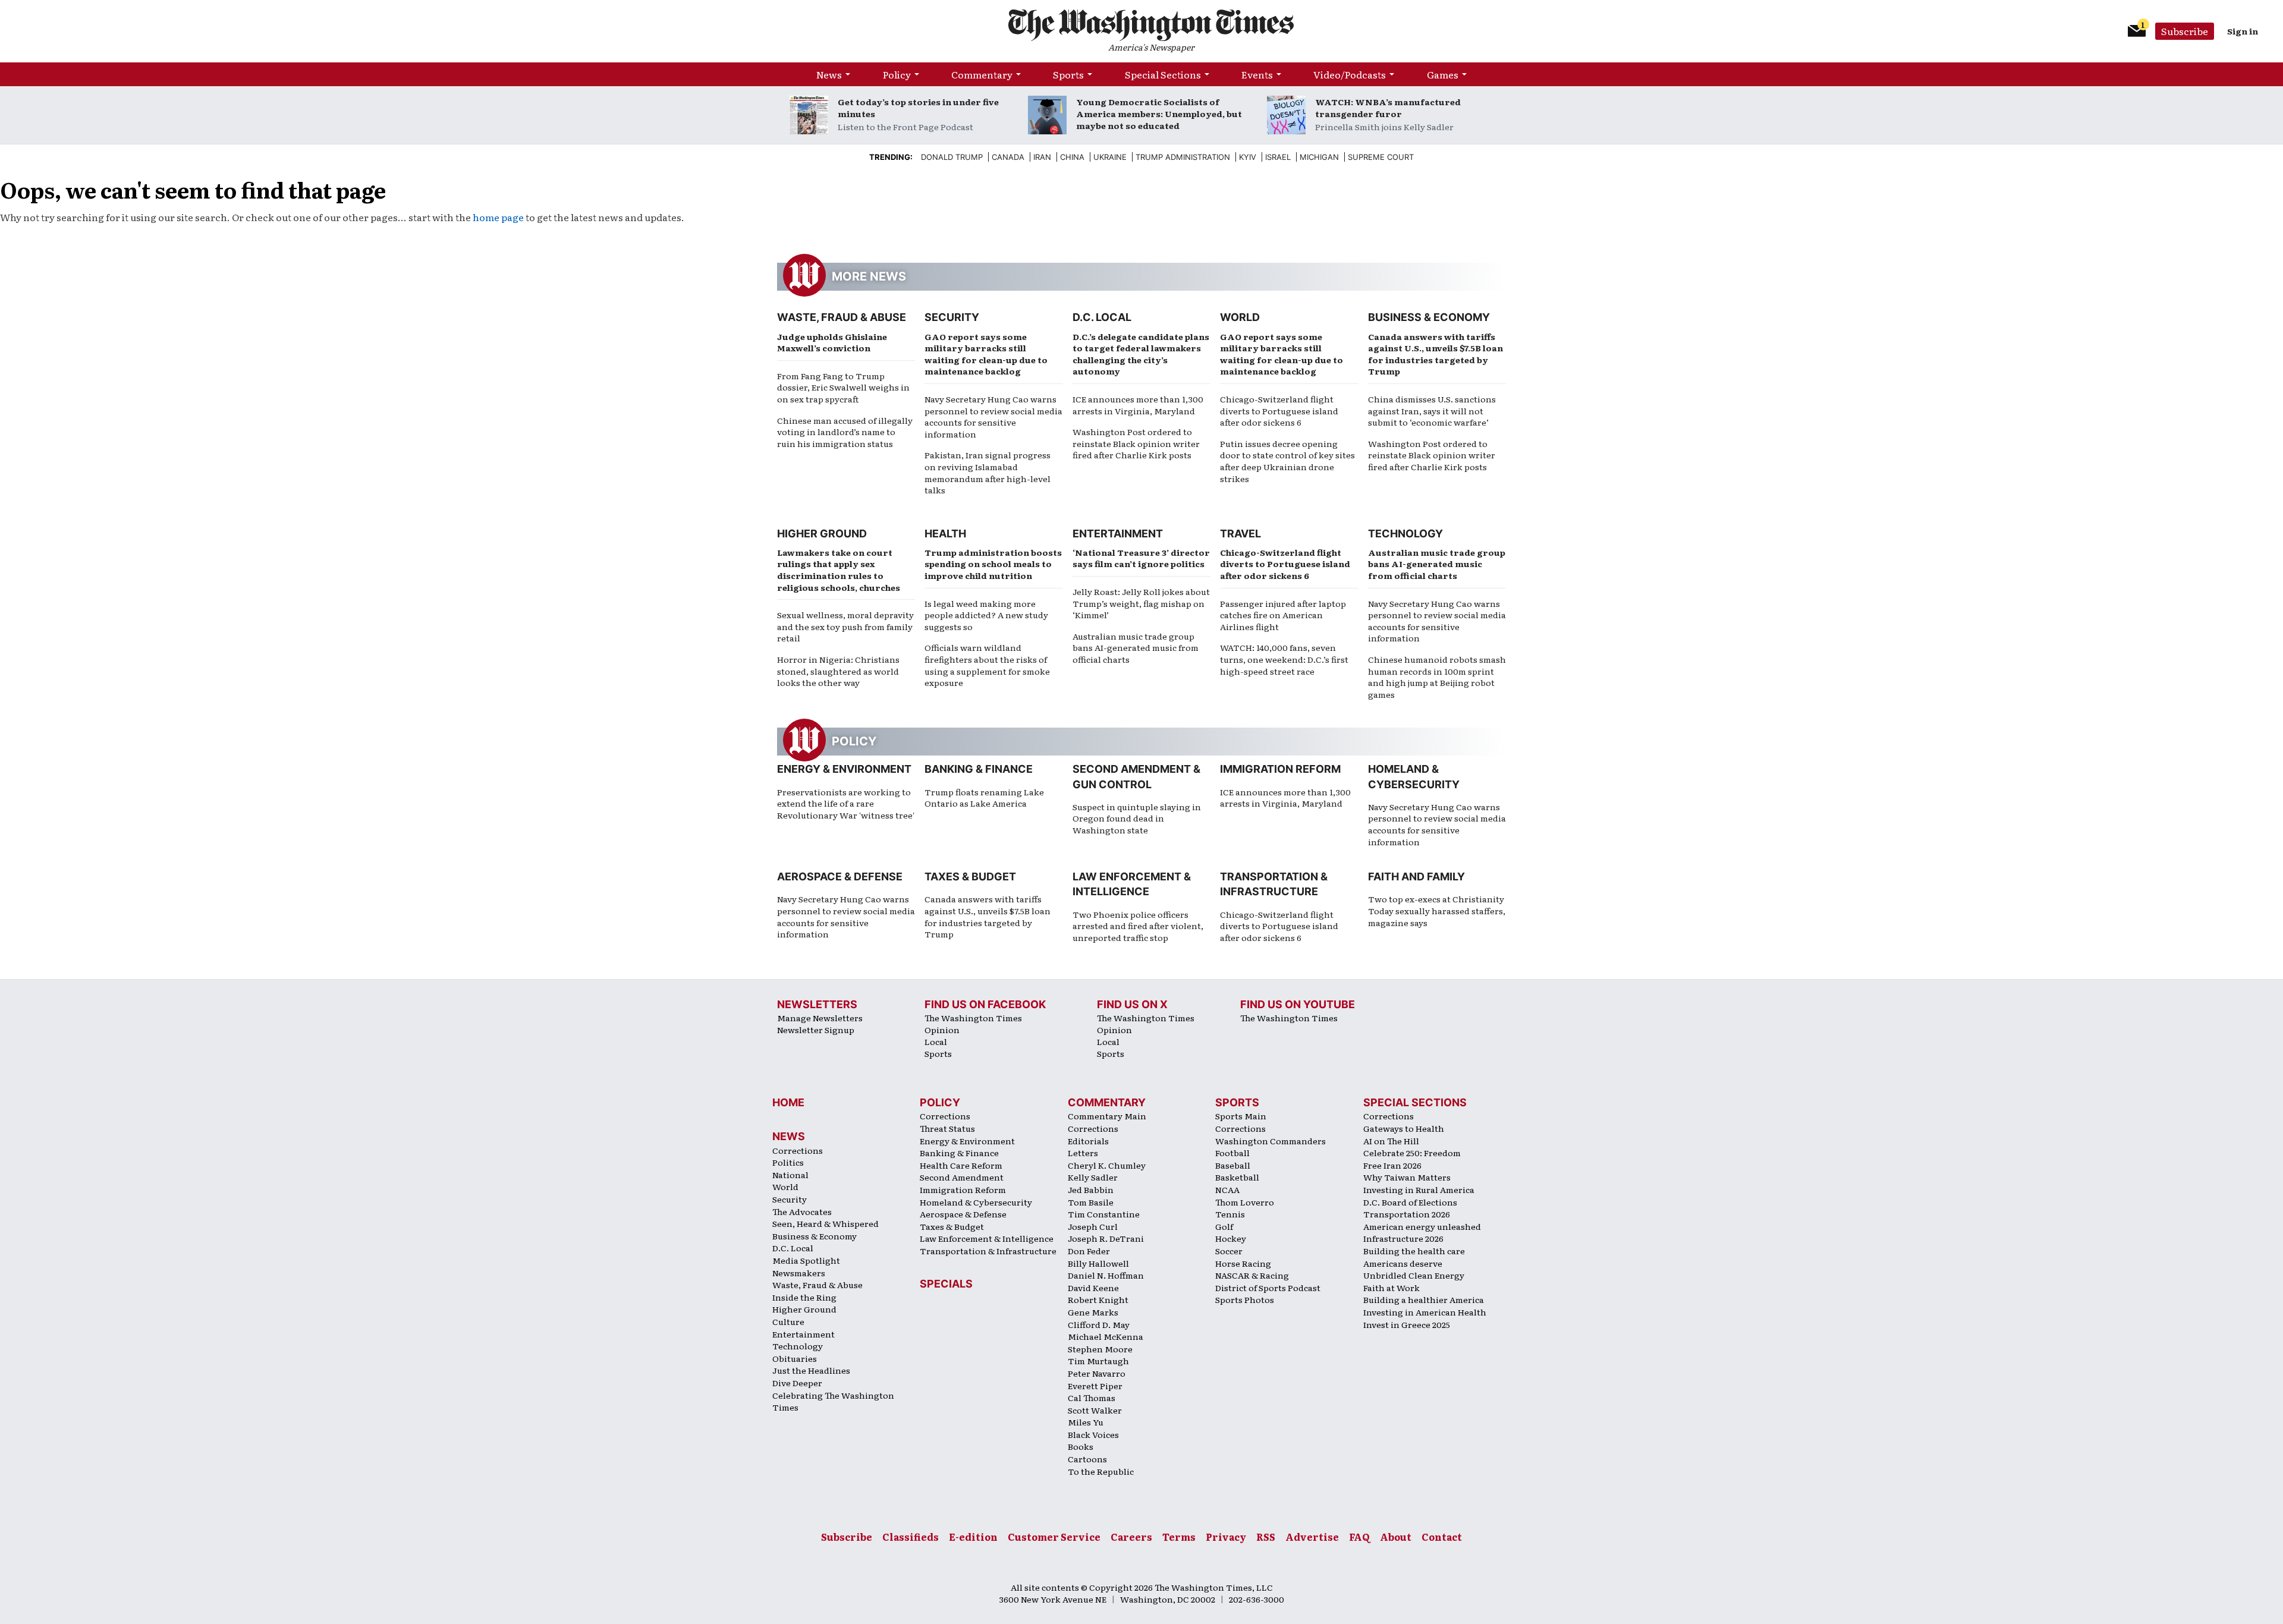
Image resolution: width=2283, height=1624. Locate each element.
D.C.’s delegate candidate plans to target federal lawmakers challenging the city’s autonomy (1141, 354)
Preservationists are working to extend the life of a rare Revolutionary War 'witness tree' (846, 803)
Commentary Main (1107, 1116)
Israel (1278, 157)
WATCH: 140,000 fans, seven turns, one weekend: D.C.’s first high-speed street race (1284, 659)
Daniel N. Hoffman (1106, 1275)
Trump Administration (1183, 157)
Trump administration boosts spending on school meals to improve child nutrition (993, 564)
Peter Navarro (1097, 1373)
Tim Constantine (1104, 1214)
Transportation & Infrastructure (988, 1251)
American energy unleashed (1422, 1226)
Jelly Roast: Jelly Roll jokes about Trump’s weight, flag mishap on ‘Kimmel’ (1141, 603)
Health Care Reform (961, 1165)
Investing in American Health (1425, 1312)
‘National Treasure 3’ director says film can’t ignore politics (1141, 558)
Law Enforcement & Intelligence (987, 1238)
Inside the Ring (804, 1297)
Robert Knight (1098, 1299)
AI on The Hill (1391, 1141)
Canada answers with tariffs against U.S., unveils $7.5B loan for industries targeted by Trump (1435, 354)
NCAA (1227, 1189)
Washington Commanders (1271, 1141)
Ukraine (1110, 157)
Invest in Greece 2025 (1407, 1324)
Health (945, 534)
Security (952, 317)
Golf (1224, 1226)
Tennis (1230, 1214)
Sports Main (1241, 1116)
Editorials (1088, 1141)
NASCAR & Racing (1252, 1275)
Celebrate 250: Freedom (1412, 1153)
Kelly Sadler (1093, 1177)
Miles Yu (1086, 1422)
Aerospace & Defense (840, 876)
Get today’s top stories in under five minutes (918, 108)
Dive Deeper (797, 1383)
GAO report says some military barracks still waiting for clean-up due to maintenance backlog (986, 354)
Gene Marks (1093, 1312)
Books (1081, 1446)
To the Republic (1101, 1471)
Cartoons (1087, 1459)
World (1240, 317)
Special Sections (1163, 74)
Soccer (1229, 1251)
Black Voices (1093, 1434)
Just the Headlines (811, 1370)
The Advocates (802, 1211)
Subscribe (2185, 31)
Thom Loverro (1245, 1202)
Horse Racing (1243, 1263)
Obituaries (795, 1358)
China (1072, 157)
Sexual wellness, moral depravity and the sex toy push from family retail (845, 626)
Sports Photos (1245, 1299)
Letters (1083, 1153)
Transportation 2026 (1407, 1214)
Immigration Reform (1280, 769)
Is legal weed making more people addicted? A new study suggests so (986, 615)
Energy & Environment (844, 769)
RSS (1266, 1537)
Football (1232, 1153)
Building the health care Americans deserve (1414, 1257)
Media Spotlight (806, 1260)
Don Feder (1089, 1251)
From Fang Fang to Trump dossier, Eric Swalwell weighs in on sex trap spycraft (843, 387)
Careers (1131, 1537)
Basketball (1237, 1177)
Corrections (798, 1150)
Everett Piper (1095, 1386)
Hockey (1231, 1238)
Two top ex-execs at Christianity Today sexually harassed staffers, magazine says (1437, 910)
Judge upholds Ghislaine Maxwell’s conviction (832, 342)
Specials (946, 1284)
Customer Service (1054, 1537)
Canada (1008, 157)
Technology (1405, 534)
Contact (1442, 1537)
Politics (788, 1162)
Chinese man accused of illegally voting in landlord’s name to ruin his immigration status (845, 432)
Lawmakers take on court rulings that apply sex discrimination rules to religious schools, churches (839, 570)
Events (1257, 74)
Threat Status (947, 1128)
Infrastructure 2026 (1403, 1238)
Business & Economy (1429, 317)
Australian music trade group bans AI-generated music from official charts (1136, 648)
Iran (1042, 157)
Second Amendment (962, 1177)
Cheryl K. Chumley (1107, 1165)
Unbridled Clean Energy (1414, 1275)
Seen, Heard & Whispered (826, 1223)
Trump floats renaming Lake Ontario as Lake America (984, 798)
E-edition (973, 1537)
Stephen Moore (1100, 1349)
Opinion (942, 1030)
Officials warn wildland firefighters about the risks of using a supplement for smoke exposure (987, 665)
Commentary (982, 74)
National (790, 1175)
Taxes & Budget (970, 876)
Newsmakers (799, 1273)
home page (498, 217)
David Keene (1093, 1288)
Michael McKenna (1106, 1336)
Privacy (1226, 1537)
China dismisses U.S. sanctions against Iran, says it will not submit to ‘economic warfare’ (1432, 410)
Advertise (1312, 1537)
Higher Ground (822, 534)
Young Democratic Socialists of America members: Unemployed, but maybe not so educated (1159, 114)
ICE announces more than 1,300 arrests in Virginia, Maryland (1138, 405)
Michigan (1319, 157)
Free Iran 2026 (1392, 1165)
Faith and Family (1416, 876)
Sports (1068, 74)
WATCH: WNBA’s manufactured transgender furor (1388, 108)
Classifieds (911, 1537)
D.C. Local (1102, 317)
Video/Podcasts (1350, 74)
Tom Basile (1091, 1202)
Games (1443, 74)
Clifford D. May (1099, 1324)
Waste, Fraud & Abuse (842, 317)
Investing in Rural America (1419, 1189)
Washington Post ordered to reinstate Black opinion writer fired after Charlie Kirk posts (1136, 443)
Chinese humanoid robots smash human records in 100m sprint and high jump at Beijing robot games (1437, 677)
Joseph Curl (1093, 1226)
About (1396, 1537)
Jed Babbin (1091, 1189)
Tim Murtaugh (1098, 1361)
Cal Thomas (1092, 1398)
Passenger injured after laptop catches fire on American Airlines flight (1283, 615)
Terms (1179, 1537)
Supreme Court (1381, 157)
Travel (1240, 534)
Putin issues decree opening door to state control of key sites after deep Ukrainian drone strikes (1287, 461)
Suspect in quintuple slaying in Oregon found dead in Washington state (1137, 818)
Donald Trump (952, 157)
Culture (788, 1321)
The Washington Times (973, 1018)
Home (788, 1102)
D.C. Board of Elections (1410, 1202)
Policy (897, 74)
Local (936, 1041)
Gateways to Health (1404, 1128)
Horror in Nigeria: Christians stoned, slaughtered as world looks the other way (838, 671)
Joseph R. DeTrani (1106, 1238)
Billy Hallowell (1098, 1263)
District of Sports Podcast (1268, 1288)
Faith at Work (1392, 1288)
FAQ (1359, 1537)
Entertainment (1118, 534)
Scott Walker (1095, 1410)
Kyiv (1248, 157)
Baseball (1233, 1165)
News (829, 74)
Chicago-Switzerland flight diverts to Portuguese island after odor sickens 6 (1279, 410)
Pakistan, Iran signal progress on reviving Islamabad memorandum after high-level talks (988, 472)
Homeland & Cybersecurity (976, 1202)
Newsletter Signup (816, 1030)
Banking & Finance (979, 769)
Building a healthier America (1424, 1299)
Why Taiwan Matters (1407, 1177)
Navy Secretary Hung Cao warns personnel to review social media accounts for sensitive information (993, 416)
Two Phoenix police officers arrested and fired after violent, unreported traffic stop (1138, 926)
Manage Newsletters (820, 1018)
